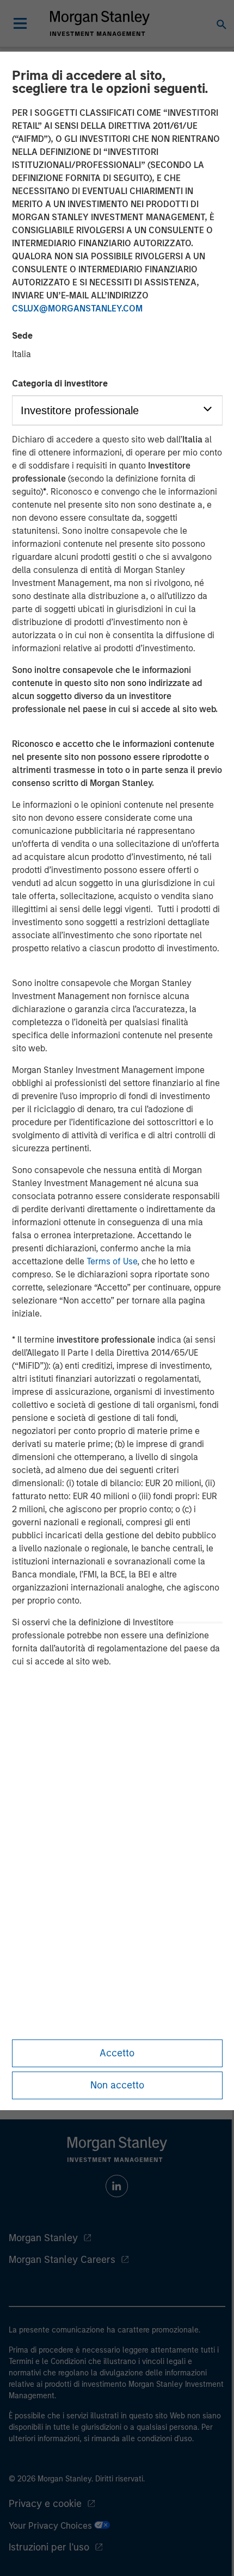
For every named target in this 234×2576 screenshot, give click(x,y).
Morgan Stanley (43, 2238)
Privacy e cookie (45, 2504)
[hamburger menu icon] (20, 23)
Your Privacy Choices (51, 2526)
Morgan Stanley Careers (62, 2260)
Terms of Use (112, 1261)
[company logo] (100, 23)
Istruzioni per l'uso (49, 2547)
